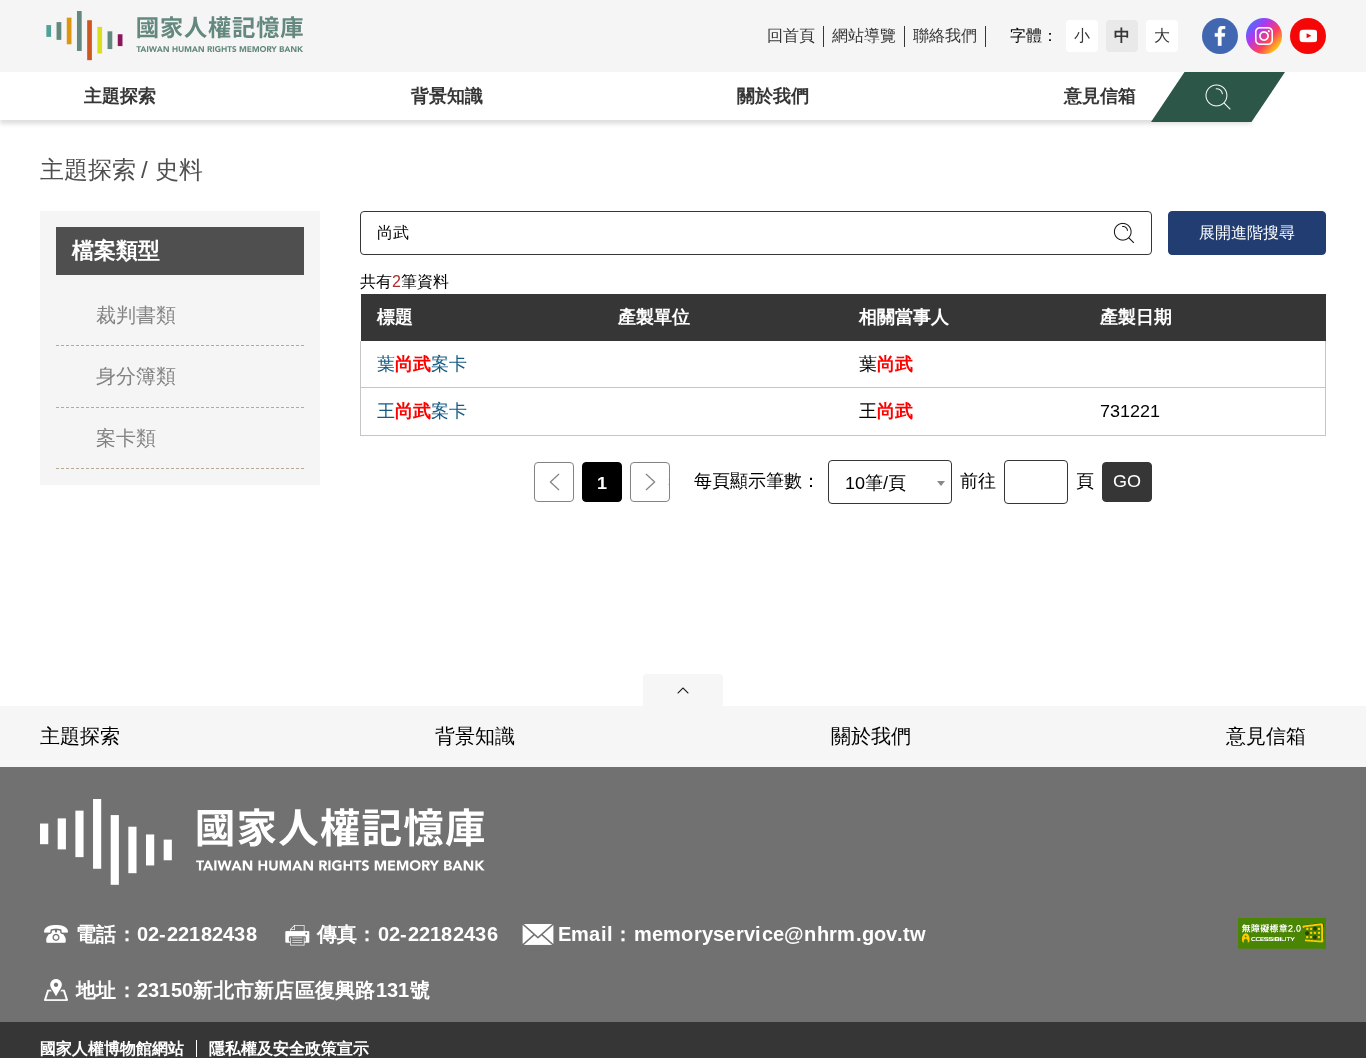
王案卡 (422, 411)
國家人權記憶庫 (186, 36)
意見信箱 (1100, 96)
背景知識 (447, 96)
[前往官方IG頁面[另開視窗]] (1264, 36)
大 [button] (1162, 35)
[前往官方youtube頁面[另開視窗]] (1308, 36)
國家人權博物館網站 (112, 1048)
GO (1127, 481)
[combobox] (890, 482)
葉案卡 (422, 364)
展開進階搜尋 (1247, 232)
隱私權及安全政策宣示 (289, 1048)
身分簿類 (136, 376)
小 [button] (1082, 35)
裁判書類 (136, 315)
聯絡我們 (945, 35)
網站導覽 (864, 35)
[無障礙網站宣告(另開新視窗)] (1282, 962)
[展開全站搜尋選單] (1218, 97)
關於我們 (773, 96)
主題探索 (120, 96)
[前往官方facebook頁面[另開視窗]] (1220, 36)
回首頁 (791, 35)
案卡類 (126, 438)
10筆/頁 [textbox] (875, 483)
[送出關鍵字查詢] (1124, 233)
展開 (683, 690)
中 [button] (1122, 35)
